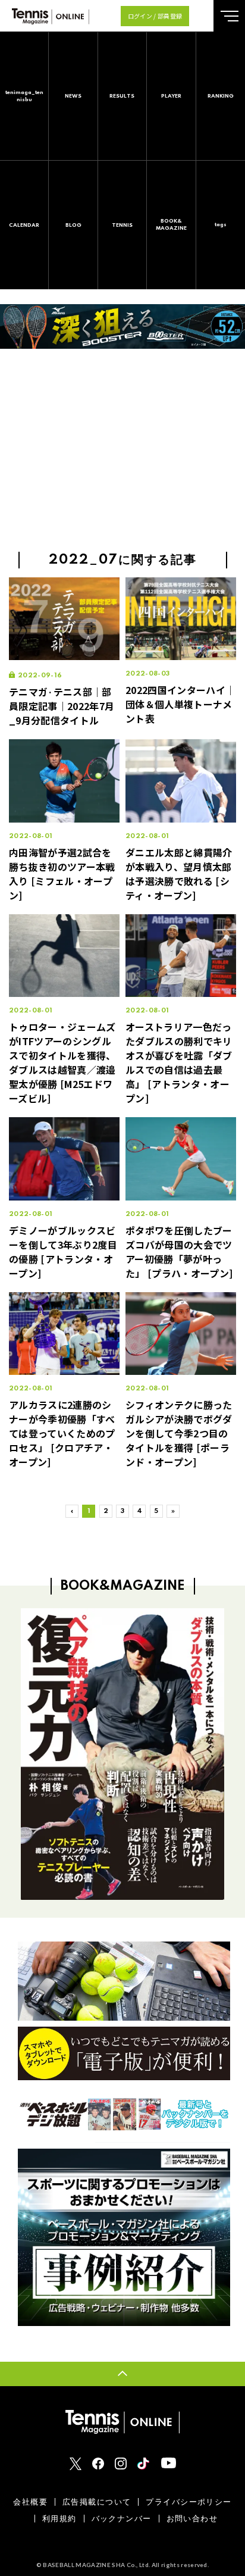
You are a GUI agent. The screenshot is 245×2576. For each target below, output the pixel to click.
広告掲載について (97, 2502)
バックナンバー (122, 2519)
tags (221, 225)
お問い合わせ (192, 2519)
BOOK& (171, 225)
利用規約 (59, 2519)
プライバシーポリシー (189, 2502)
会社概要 (30, 2502)
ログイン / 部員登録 (155, 16)
